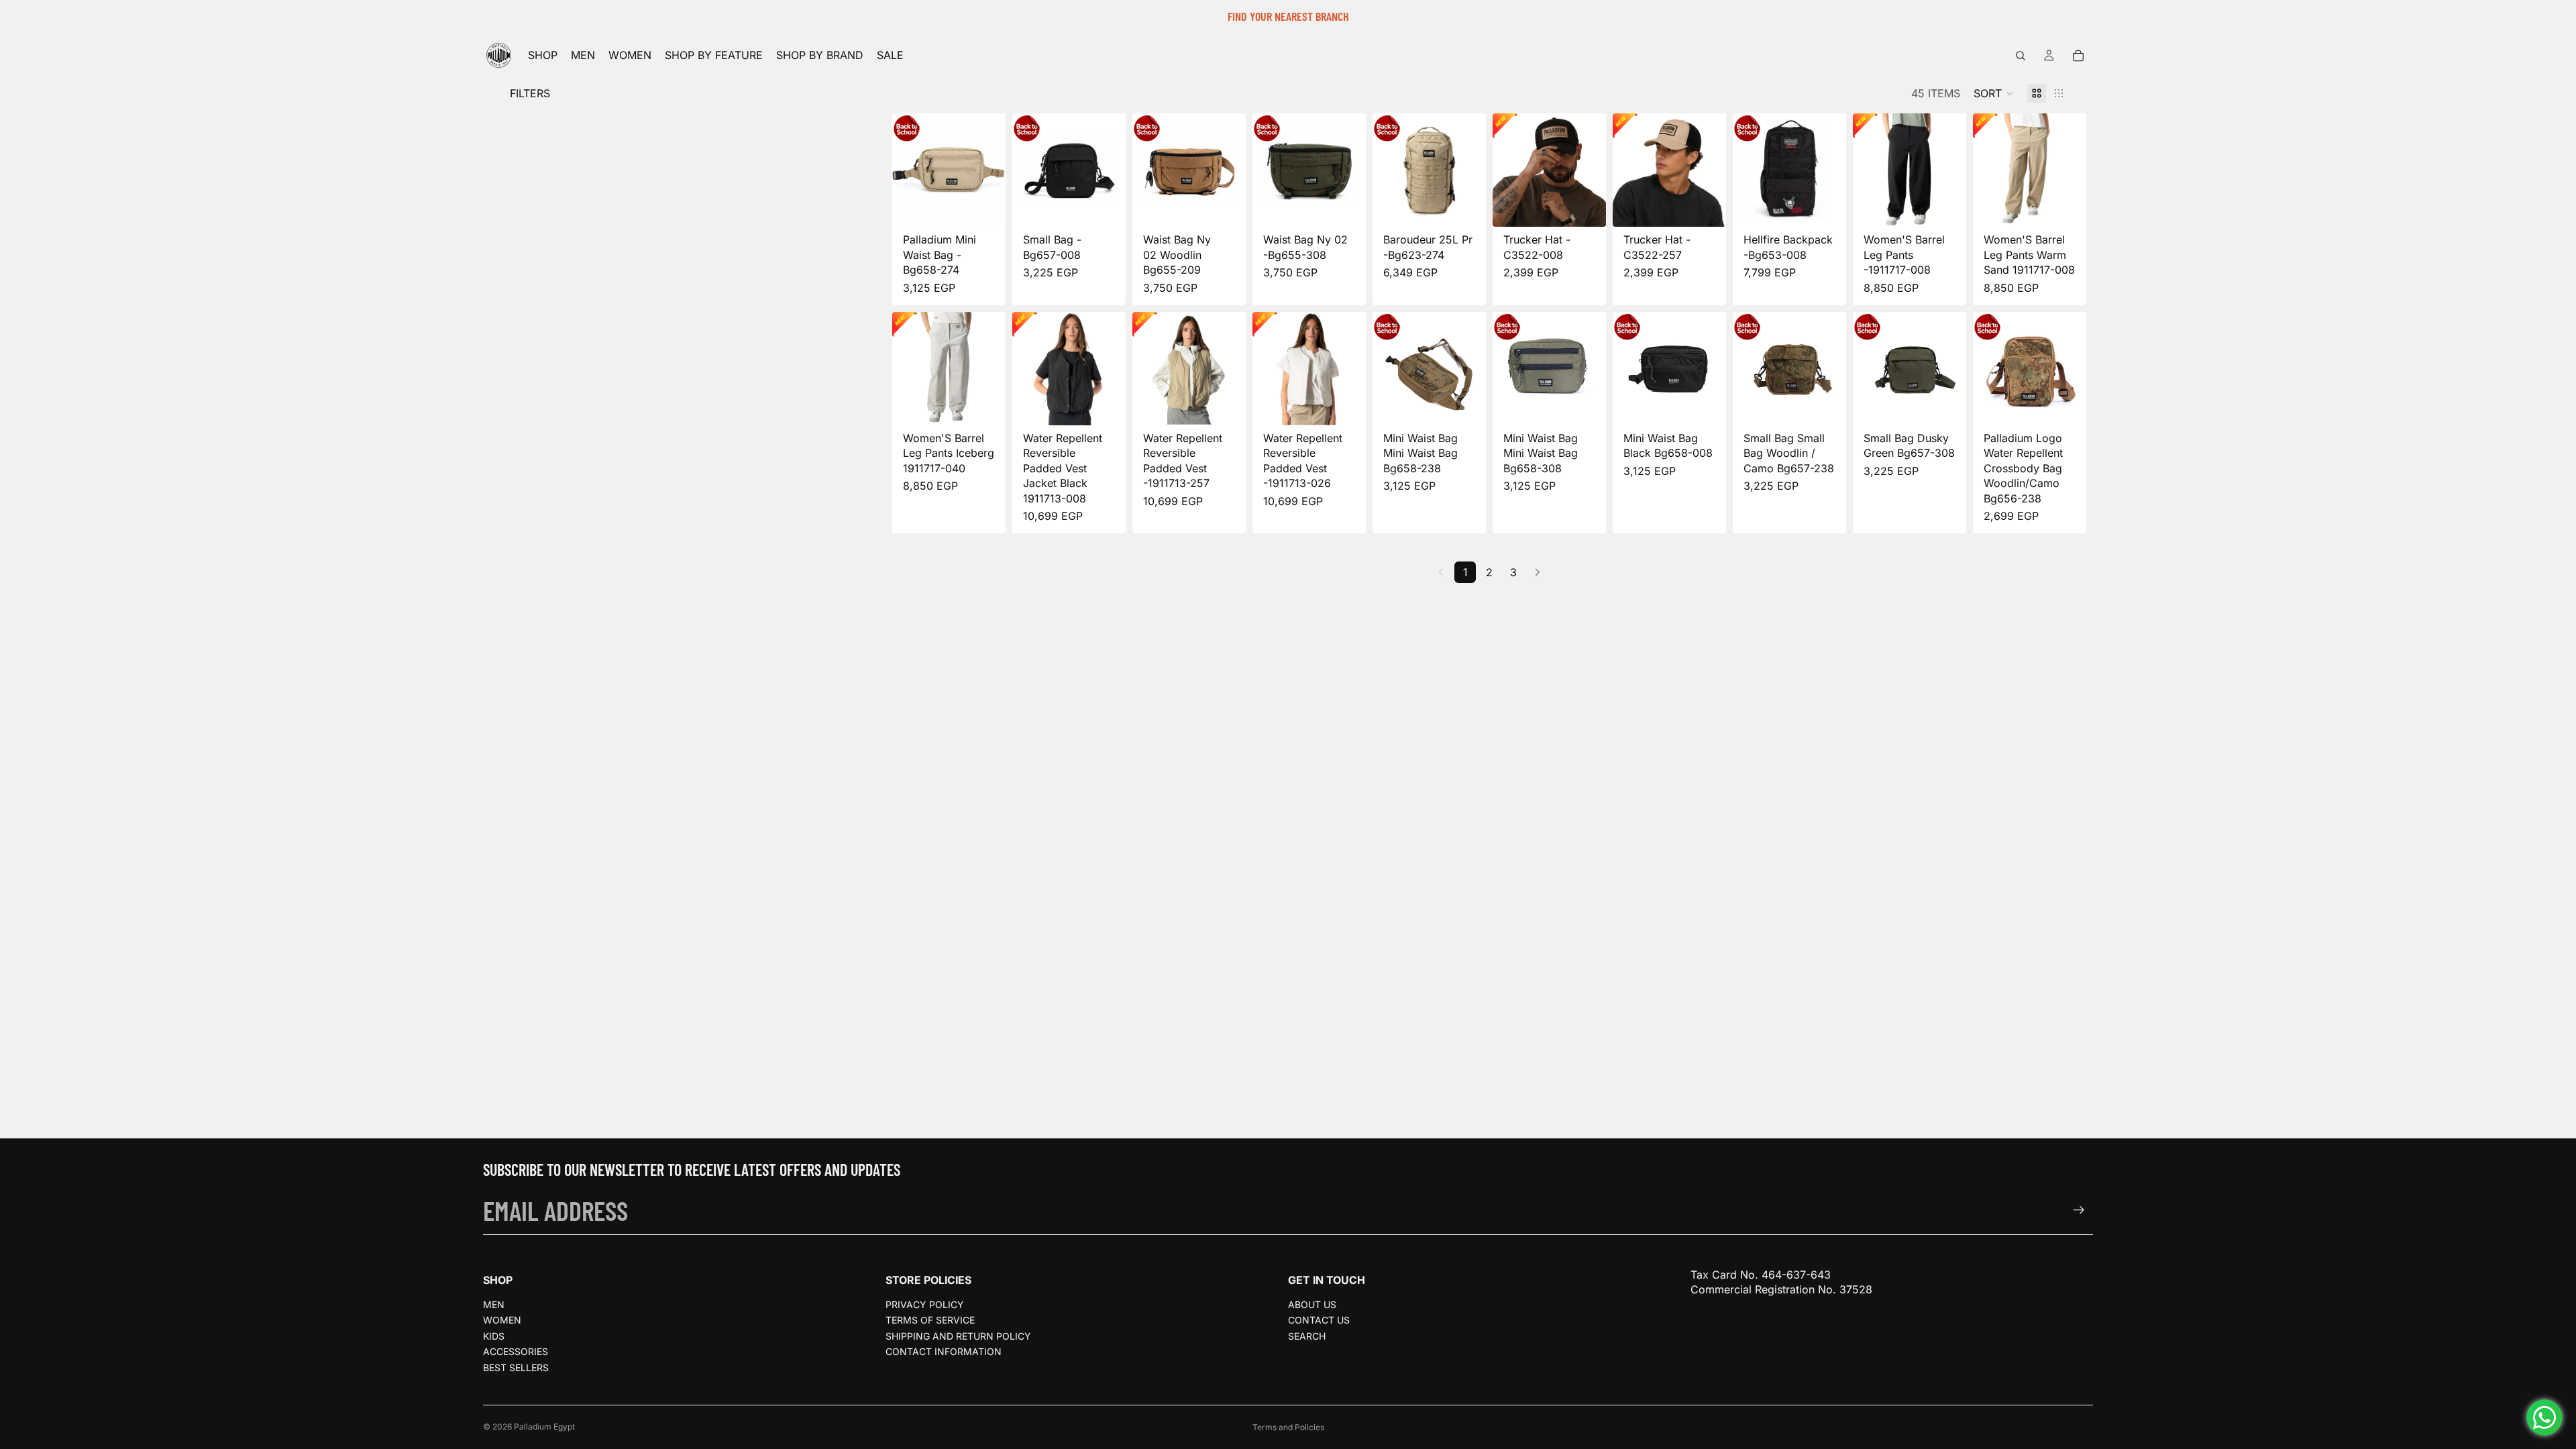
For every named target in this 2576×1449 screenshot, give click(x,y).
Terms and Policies (1288, 1427)
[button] (1994, 93)
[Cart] (2078, 56)
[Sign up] (2079, 1210)
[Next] (1538, 572)
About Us (1312, 1304)
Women (502, 1321)
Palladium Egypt (544, 1427)
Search (1307, 1336)
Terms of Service (930, 1321)
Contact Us (1319, 1321)
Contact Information (944, 1351)
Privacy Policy (925, 1304)
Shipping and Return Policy (958, 1336)
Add (996, 206)
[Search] (2021, 56)
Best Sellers (516, 1367)
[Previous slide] (907, 170)
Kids (494, 1336)
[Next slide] (991, 170)
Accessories (516, 1351)
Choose (1957, 206)
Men (494, 1304)
